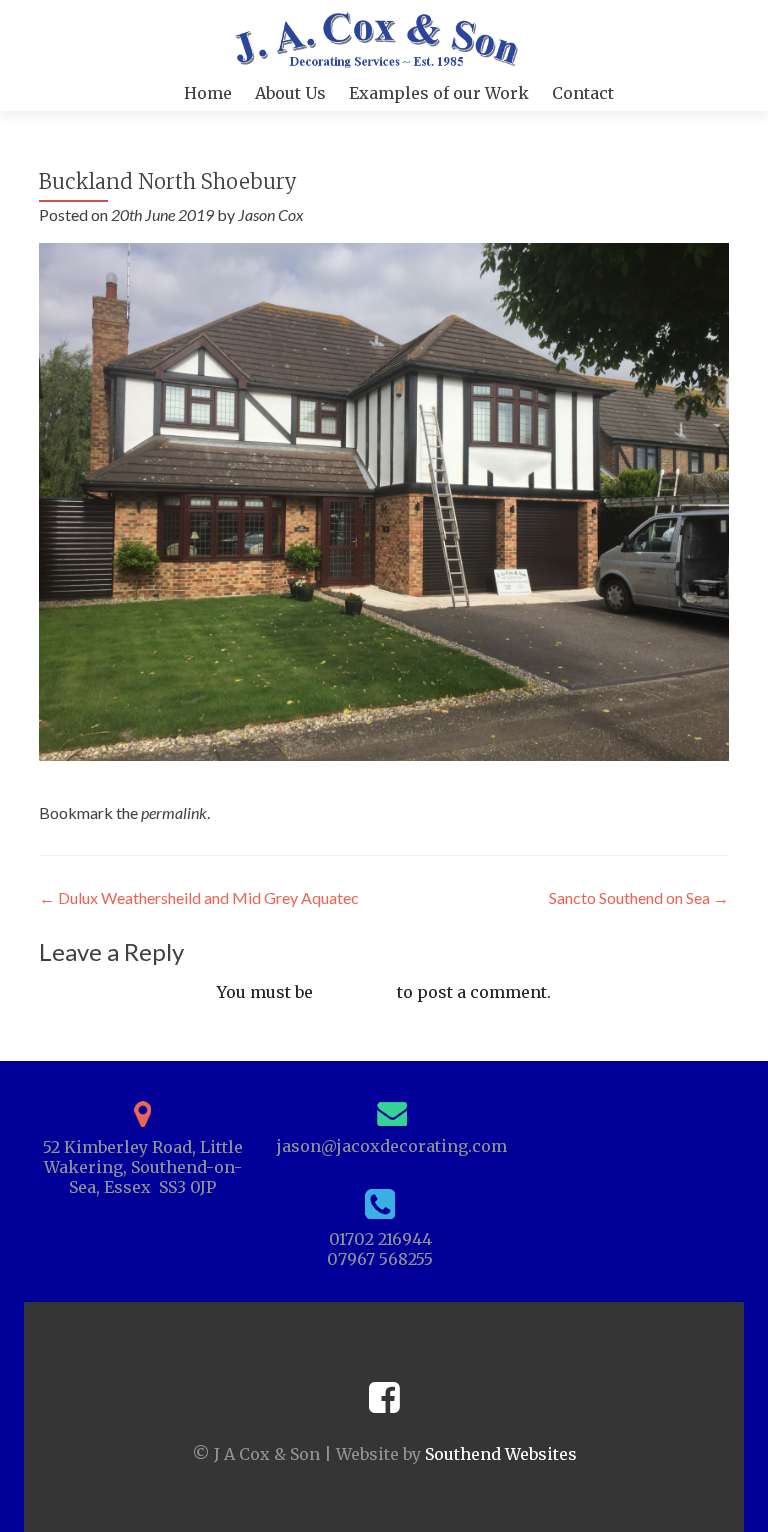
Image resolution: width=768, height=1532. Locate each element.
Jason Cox (271, 214)
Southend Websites (501, 1454)
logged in (355, 992)
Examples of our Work (439, 93)
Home (208, 93)
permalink (174, 812)
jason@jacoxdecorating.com (392, 1146)
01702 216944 (380, 1239)
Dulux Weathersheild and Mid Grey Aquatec (199, 897)
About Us (290, 93)
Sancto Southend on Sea (639, 897)
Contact (583, 93)
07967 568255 (380, 1259)
